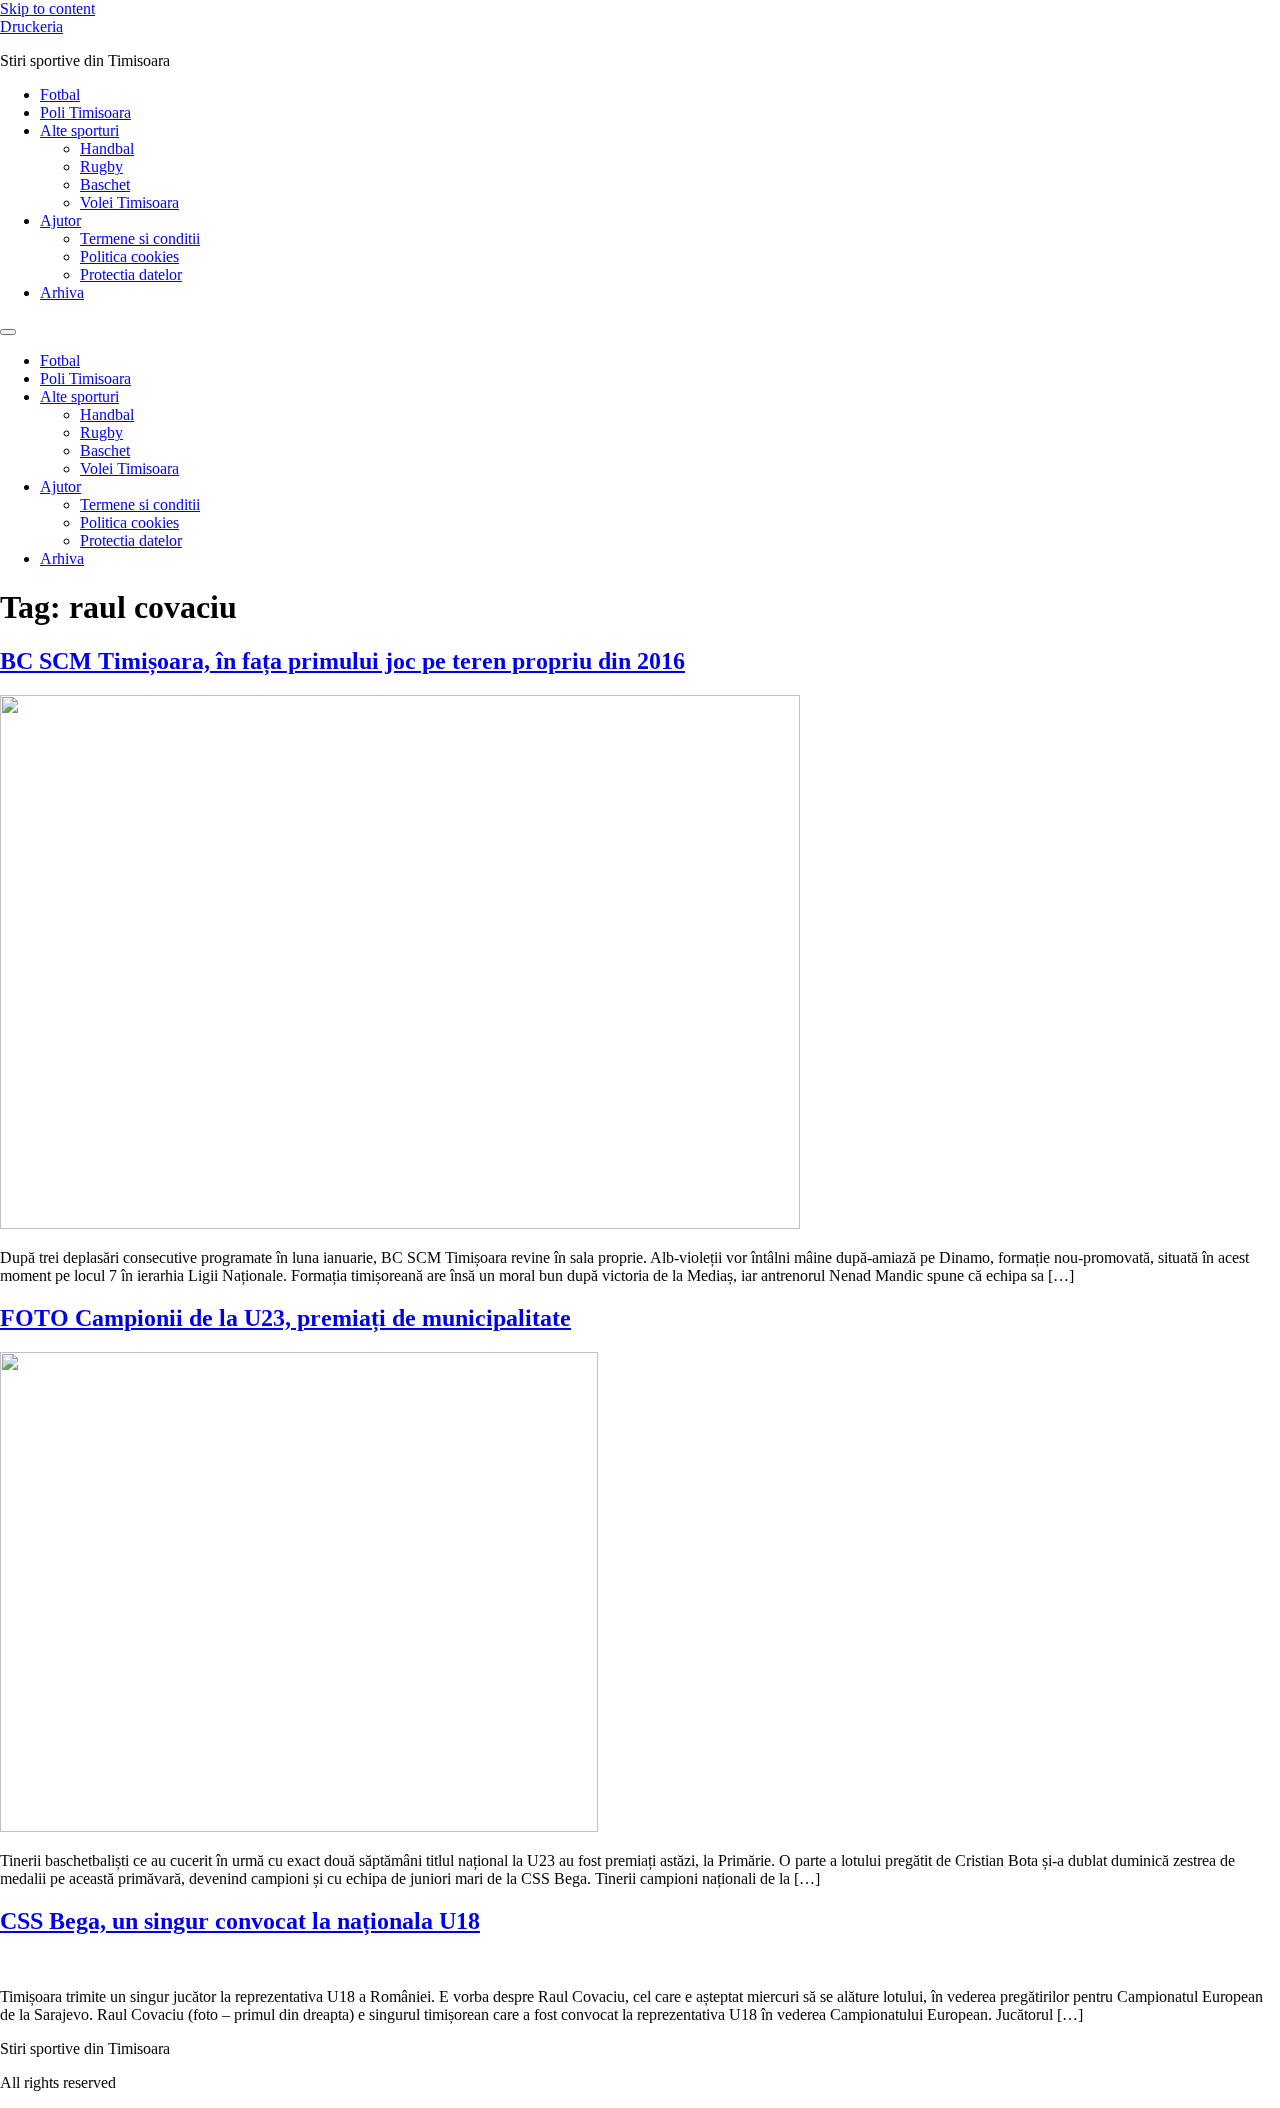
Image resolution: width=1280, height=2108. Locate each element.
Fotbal (60, 94)
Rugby (101, 166)
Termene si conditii (140, 238)
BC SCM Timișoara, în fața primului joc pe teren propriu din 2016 (342, 661)
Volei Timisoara (129, 202)
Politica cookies (129, 256)
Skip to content (47, 8)
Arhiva (62, 292)
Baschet (105, 184)
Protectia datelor (131, 274)
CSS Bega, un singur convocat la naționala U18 (240, 1921)
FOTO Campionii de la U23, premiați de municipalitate (285, 1318)
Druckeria (31, 26)
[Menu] (8, 332)
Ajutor (60, 220)
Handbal (107, 148)
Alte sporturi (79, 130)
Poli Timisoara (85, 112)
